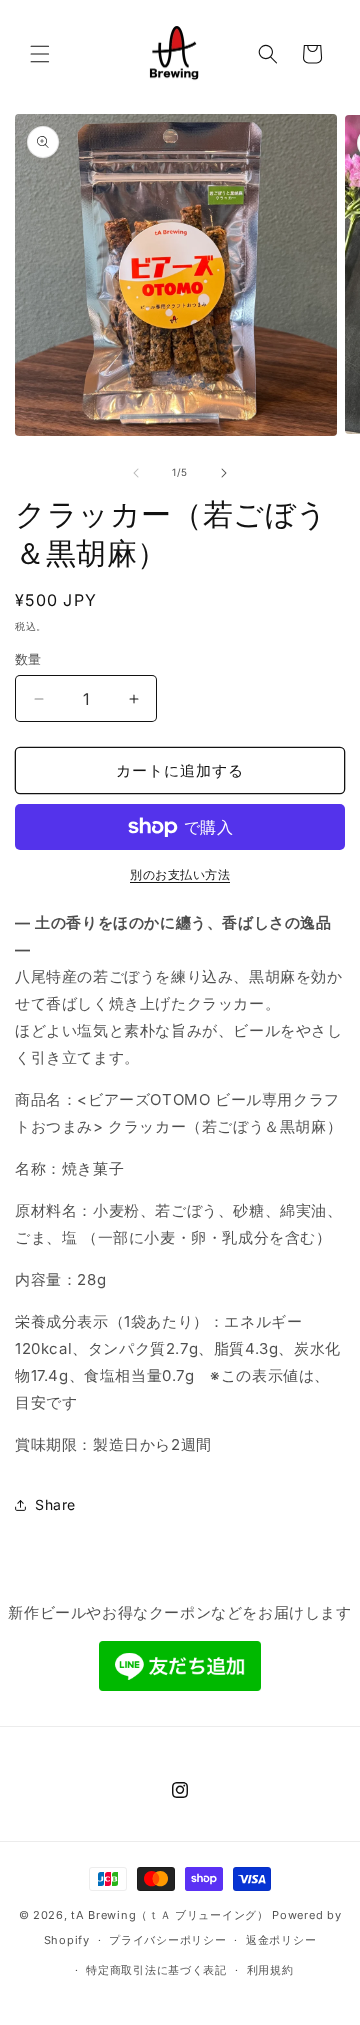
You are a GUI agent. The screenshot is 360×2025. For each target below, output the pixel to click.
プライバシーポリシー (167, 1940)
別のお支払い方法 (180, 874)
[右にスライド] (224, 473)
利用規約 (270, 1970)
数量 (28, 659)
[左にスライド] (136, 473)
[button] (40, 54)
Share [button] (55, 1504)
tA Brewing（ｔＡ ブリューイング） (169, 1915)
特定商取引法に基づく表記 (156, 1970)
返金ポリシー (281, 1940)
